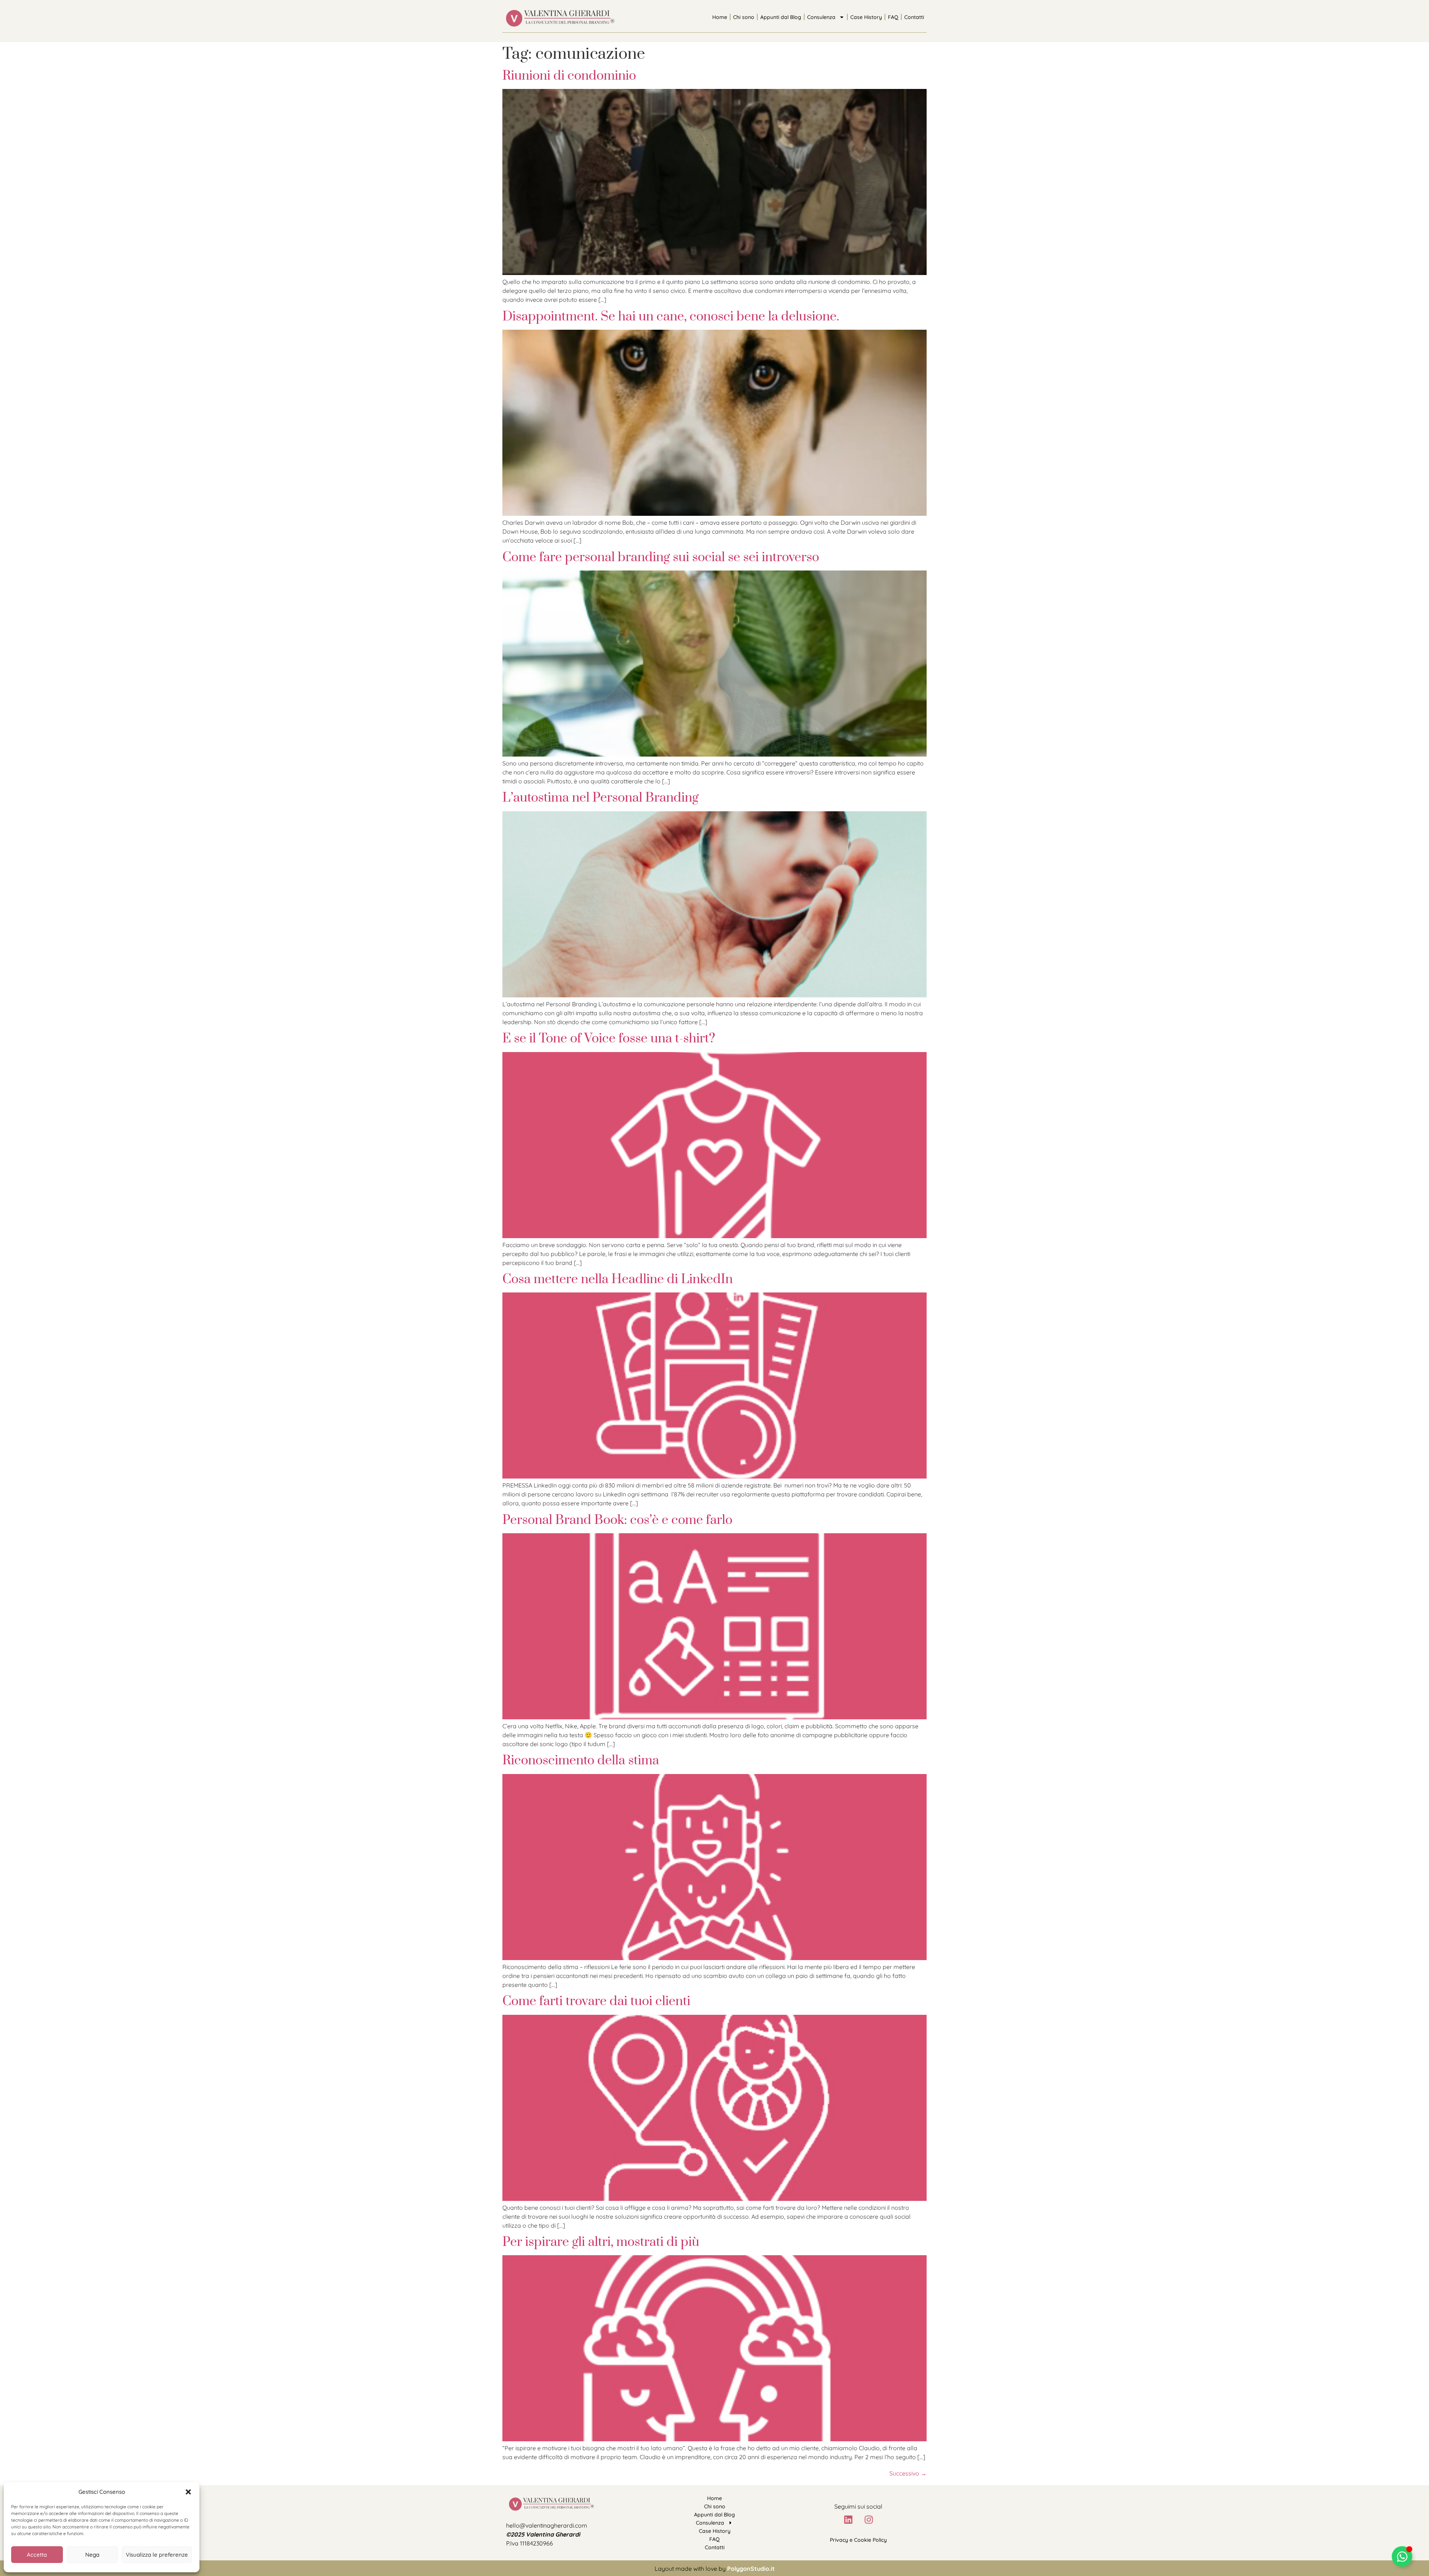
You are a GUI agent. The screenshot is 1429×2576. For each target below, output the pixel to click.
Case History (866, 17)
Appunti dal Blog (781, 17)
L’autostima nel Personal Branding (600, 798)
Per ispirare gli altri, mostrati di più (601, 2242)
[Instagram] (869, 2519)
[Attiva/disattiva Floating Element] (1402, 2556)
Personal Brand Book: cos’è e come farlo (617, 1520)
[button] (188, 2492)
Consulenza (821, 17)
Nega (92, 2555)
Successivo (908, 2473)
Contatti (914, 17)
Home (720, 17)
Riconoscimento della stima (581, 1761)
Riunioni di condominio (569, 76)
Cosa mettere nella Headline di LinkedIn (618, 1279)
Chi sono (744, 17)
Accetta (37, 2555)
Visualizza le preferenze (157, 2555)
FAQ (893, 17)
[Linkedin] (848, 2519)
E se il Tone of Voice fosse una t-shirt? (609, 1039)
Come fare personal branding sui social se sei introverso (661, 557)
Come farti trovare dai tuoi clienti (596, 2001)
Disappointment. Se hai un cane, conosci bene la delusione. (671, 317)
